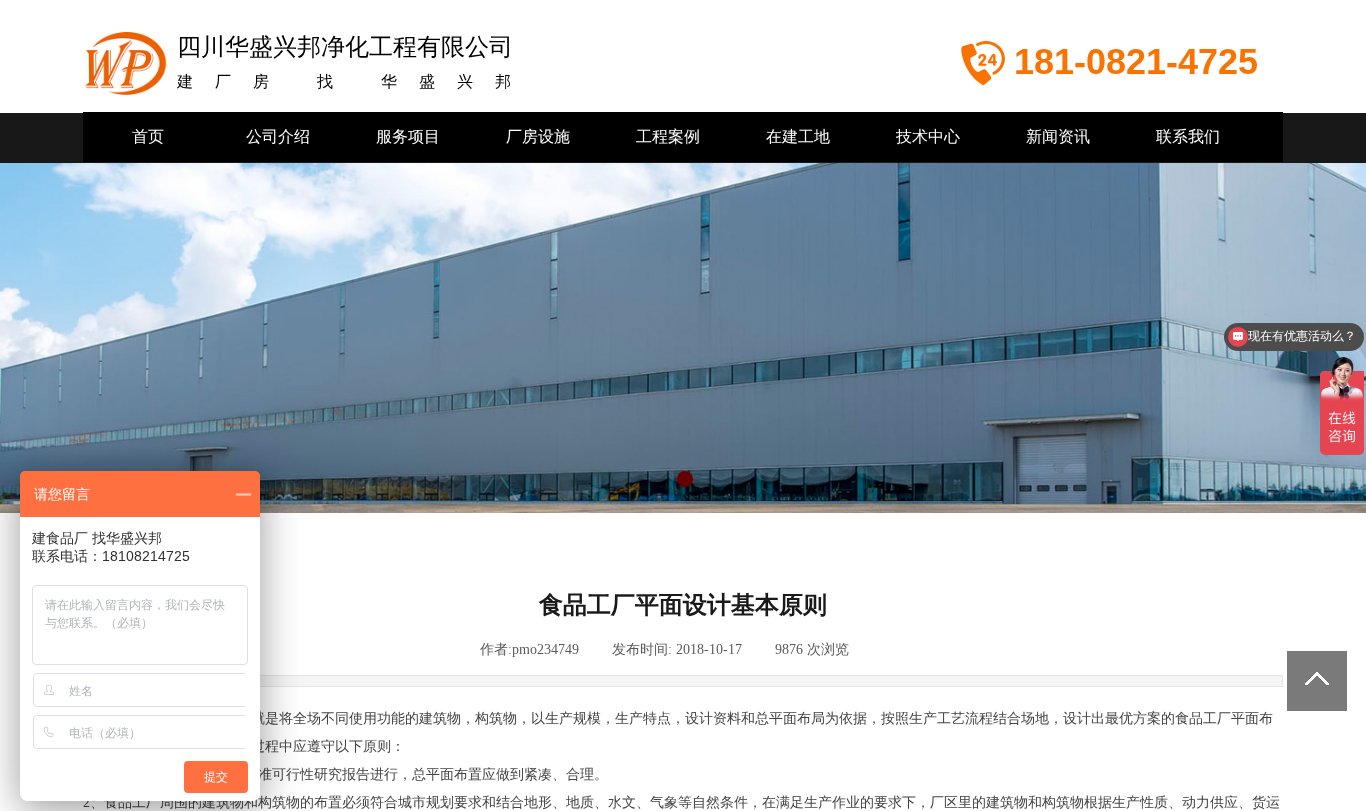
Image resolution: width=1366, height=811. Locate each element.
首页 (148, 136)
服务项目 (408, 136)
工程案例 (668, 136)
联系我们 (1188, 136)
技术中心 (928, 136)
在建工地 (798, 136)
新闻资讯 (1058, 136)
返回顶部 (1317, 681)
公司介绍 (278, 136)
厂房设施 (538, 136)
